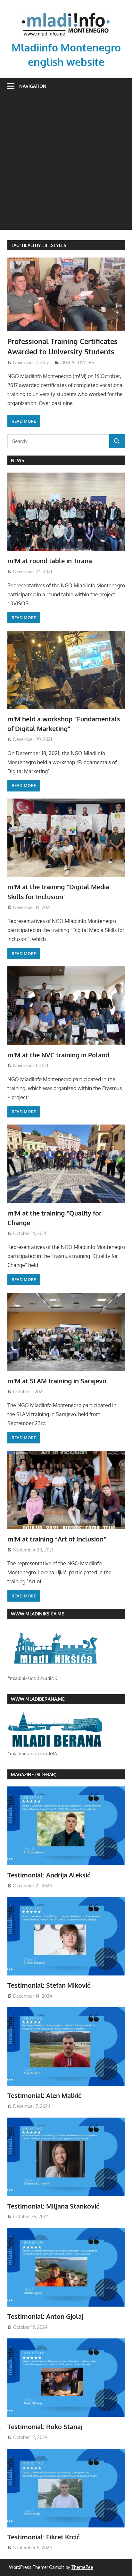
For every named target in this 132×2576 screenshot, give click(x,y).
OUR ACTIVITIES (77, 362)
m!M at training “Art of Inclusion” (57, 1539)
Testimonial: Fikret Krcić (44, 2537)
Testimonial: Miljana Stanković (53, 2206)
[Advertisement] (66, 164)
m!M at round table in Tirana (50, 561)
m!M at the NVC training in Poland (58, 1055)
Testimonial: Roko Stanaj (45, 2427)
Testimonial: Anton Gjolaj (45, 2316)
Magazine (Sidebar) (34, 1774)
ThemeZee (82, 2567)
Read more (24, 421)
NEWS (17, 460)
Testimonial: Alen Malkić (44, 2095)
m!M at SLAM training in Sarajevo (57, 1381)
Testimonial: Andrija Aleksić (49, 1875)
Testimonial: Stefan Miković (49, 1985)
